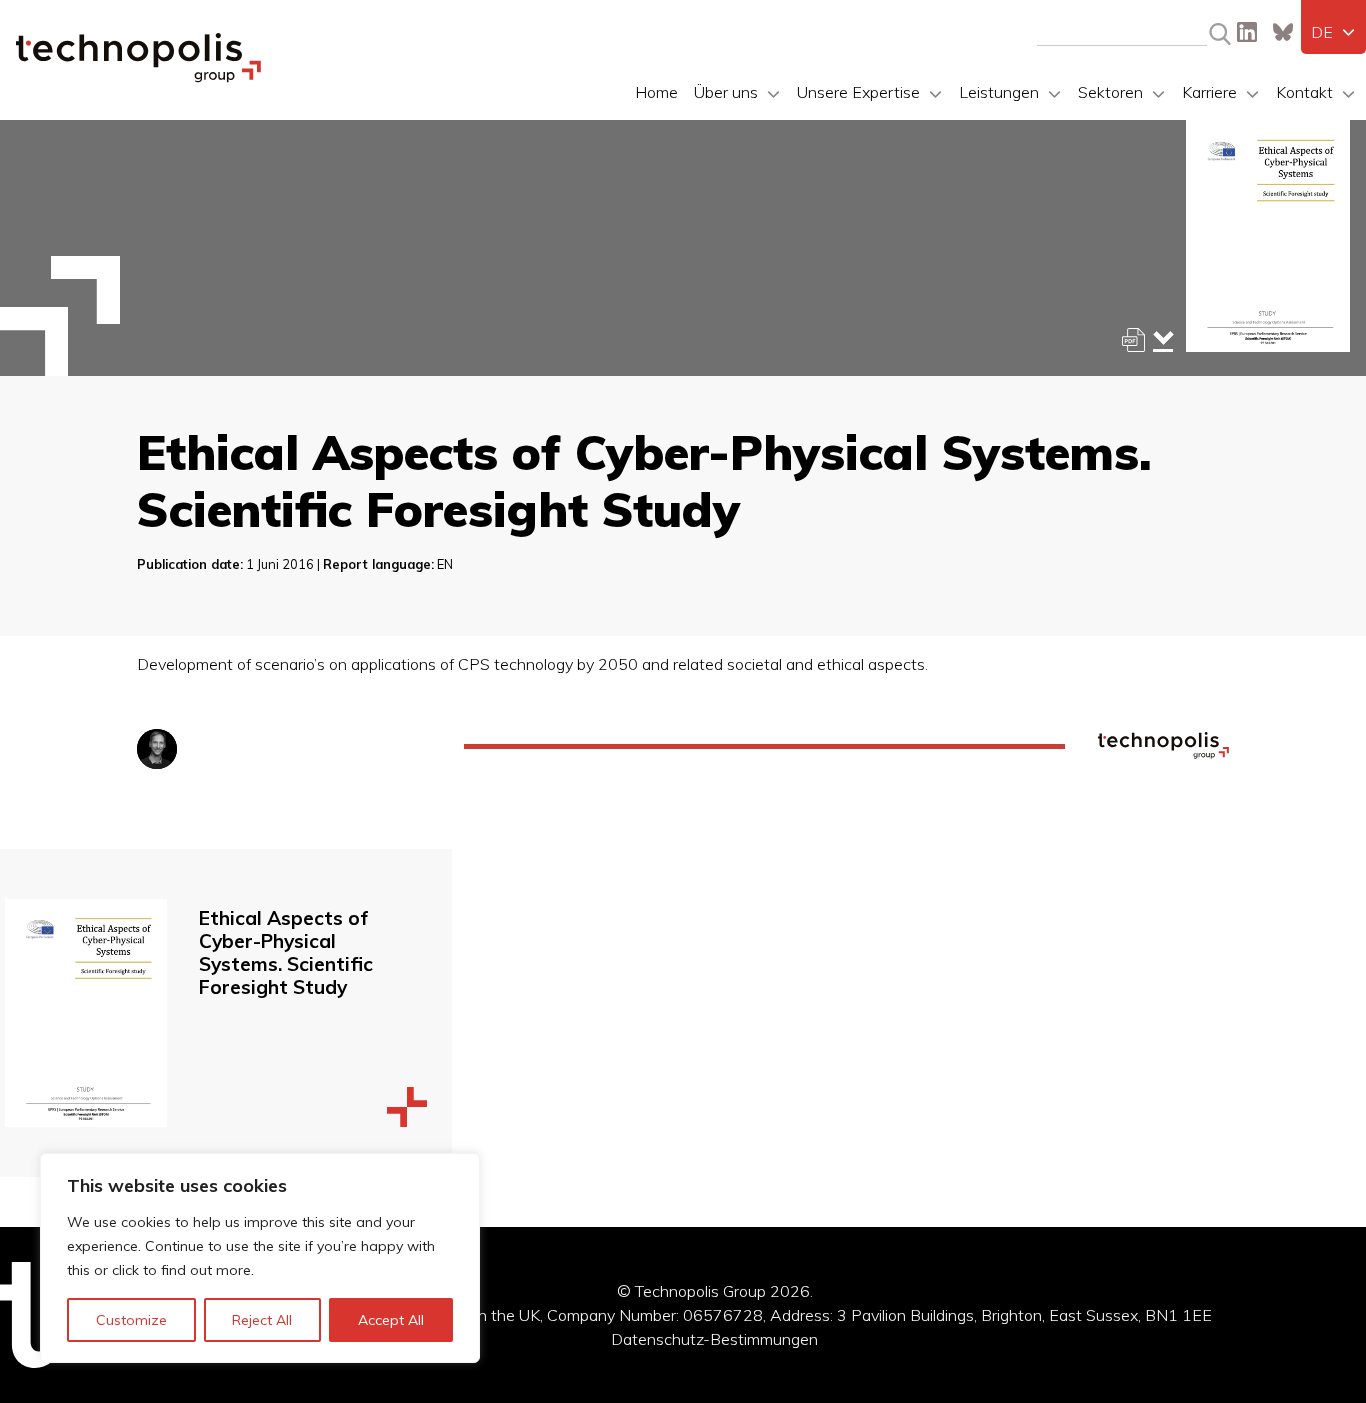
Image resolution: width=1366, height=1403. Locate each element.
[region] (260, 1258)
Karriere (1209, 92)
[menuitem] (1333, 32)
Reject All (262, 1320)
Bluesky (1283, 32)
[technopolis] (138, 77)
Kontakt (1304, 92)
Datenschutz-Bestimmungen (714, 1339)
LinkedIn (1247, 32)
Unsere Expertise (858, 92)
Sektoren (1110, 92)
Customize (131, 1320)
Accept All (391, 1320)
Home (656, 92)
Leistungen (999, 92)
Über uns (726, 92)
